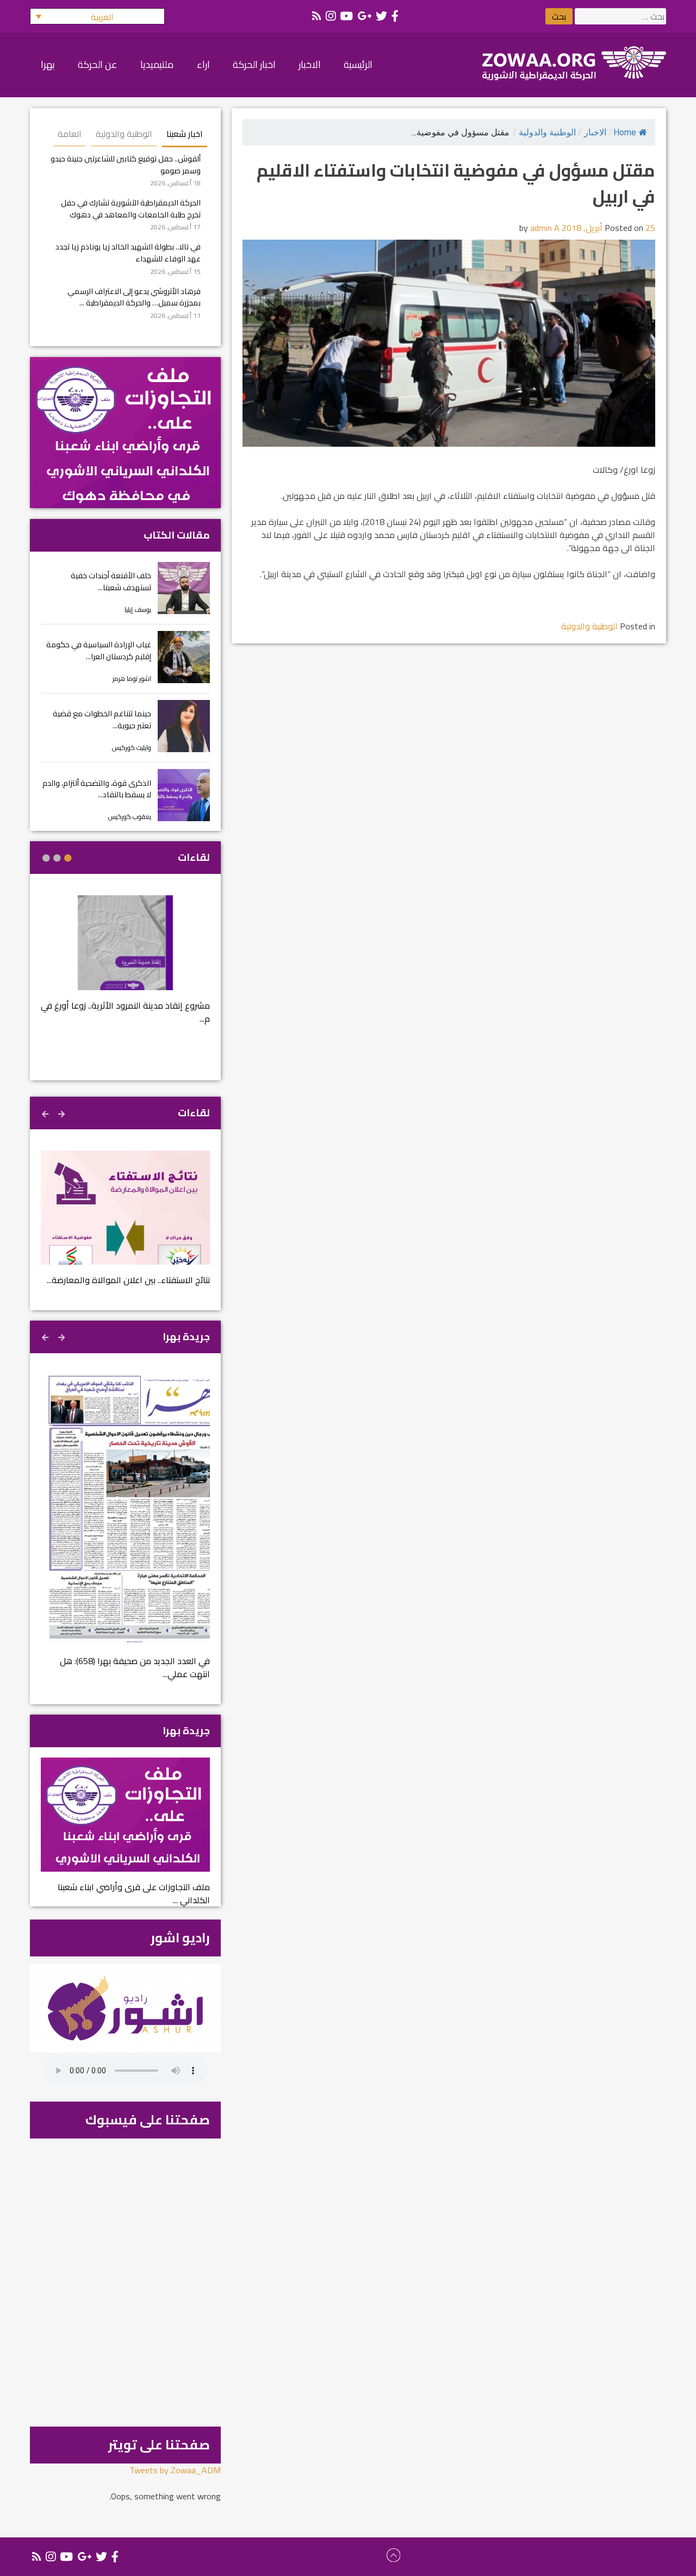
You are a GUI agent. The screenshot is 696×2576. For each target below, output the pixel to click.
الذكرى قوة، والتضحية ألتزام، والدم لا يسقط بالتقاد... (97, 789)
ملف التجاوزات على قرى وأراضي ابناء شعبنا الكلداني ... (134, 1893)
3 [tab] (46, 858)
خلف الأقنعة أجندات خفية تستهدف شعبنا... (111, 581)
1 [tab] (68, 858)
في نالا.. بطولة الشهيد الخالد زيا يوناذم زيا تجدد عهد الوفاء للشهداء (128, 252)
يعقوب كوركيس (130, 817)
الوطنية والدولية (547, 132)
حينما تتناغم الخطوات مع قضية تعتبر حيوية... (102, 719)
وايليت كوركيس (132, 748)
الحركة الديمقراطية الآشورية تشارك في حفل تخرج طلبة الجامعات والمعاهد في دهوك (131, 208)
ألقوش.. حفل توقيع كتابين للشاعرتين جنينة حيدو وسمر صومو (126, 164)
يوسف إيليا (138, 609)
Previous (63, 1112)
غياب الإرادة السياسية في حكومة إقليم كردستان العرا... (99, 650)
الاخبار (595, 132)
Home (625, 132)
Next (46, 1112)
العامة (70, 134)
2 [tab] (57, 858)
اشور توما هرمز (132, 679)
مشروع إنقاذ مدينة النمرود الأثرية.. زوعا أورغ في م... (125, 1012)
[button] (97, 16)
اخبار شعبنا (185, 134)
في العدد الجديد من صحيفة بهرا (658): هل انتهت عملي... (135, 1667)
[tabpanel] (125, 967)
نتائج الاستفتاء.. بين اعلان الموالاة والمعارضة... (128, 1280)
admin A (545, 228)
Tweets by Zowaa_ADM (175, 2470)
